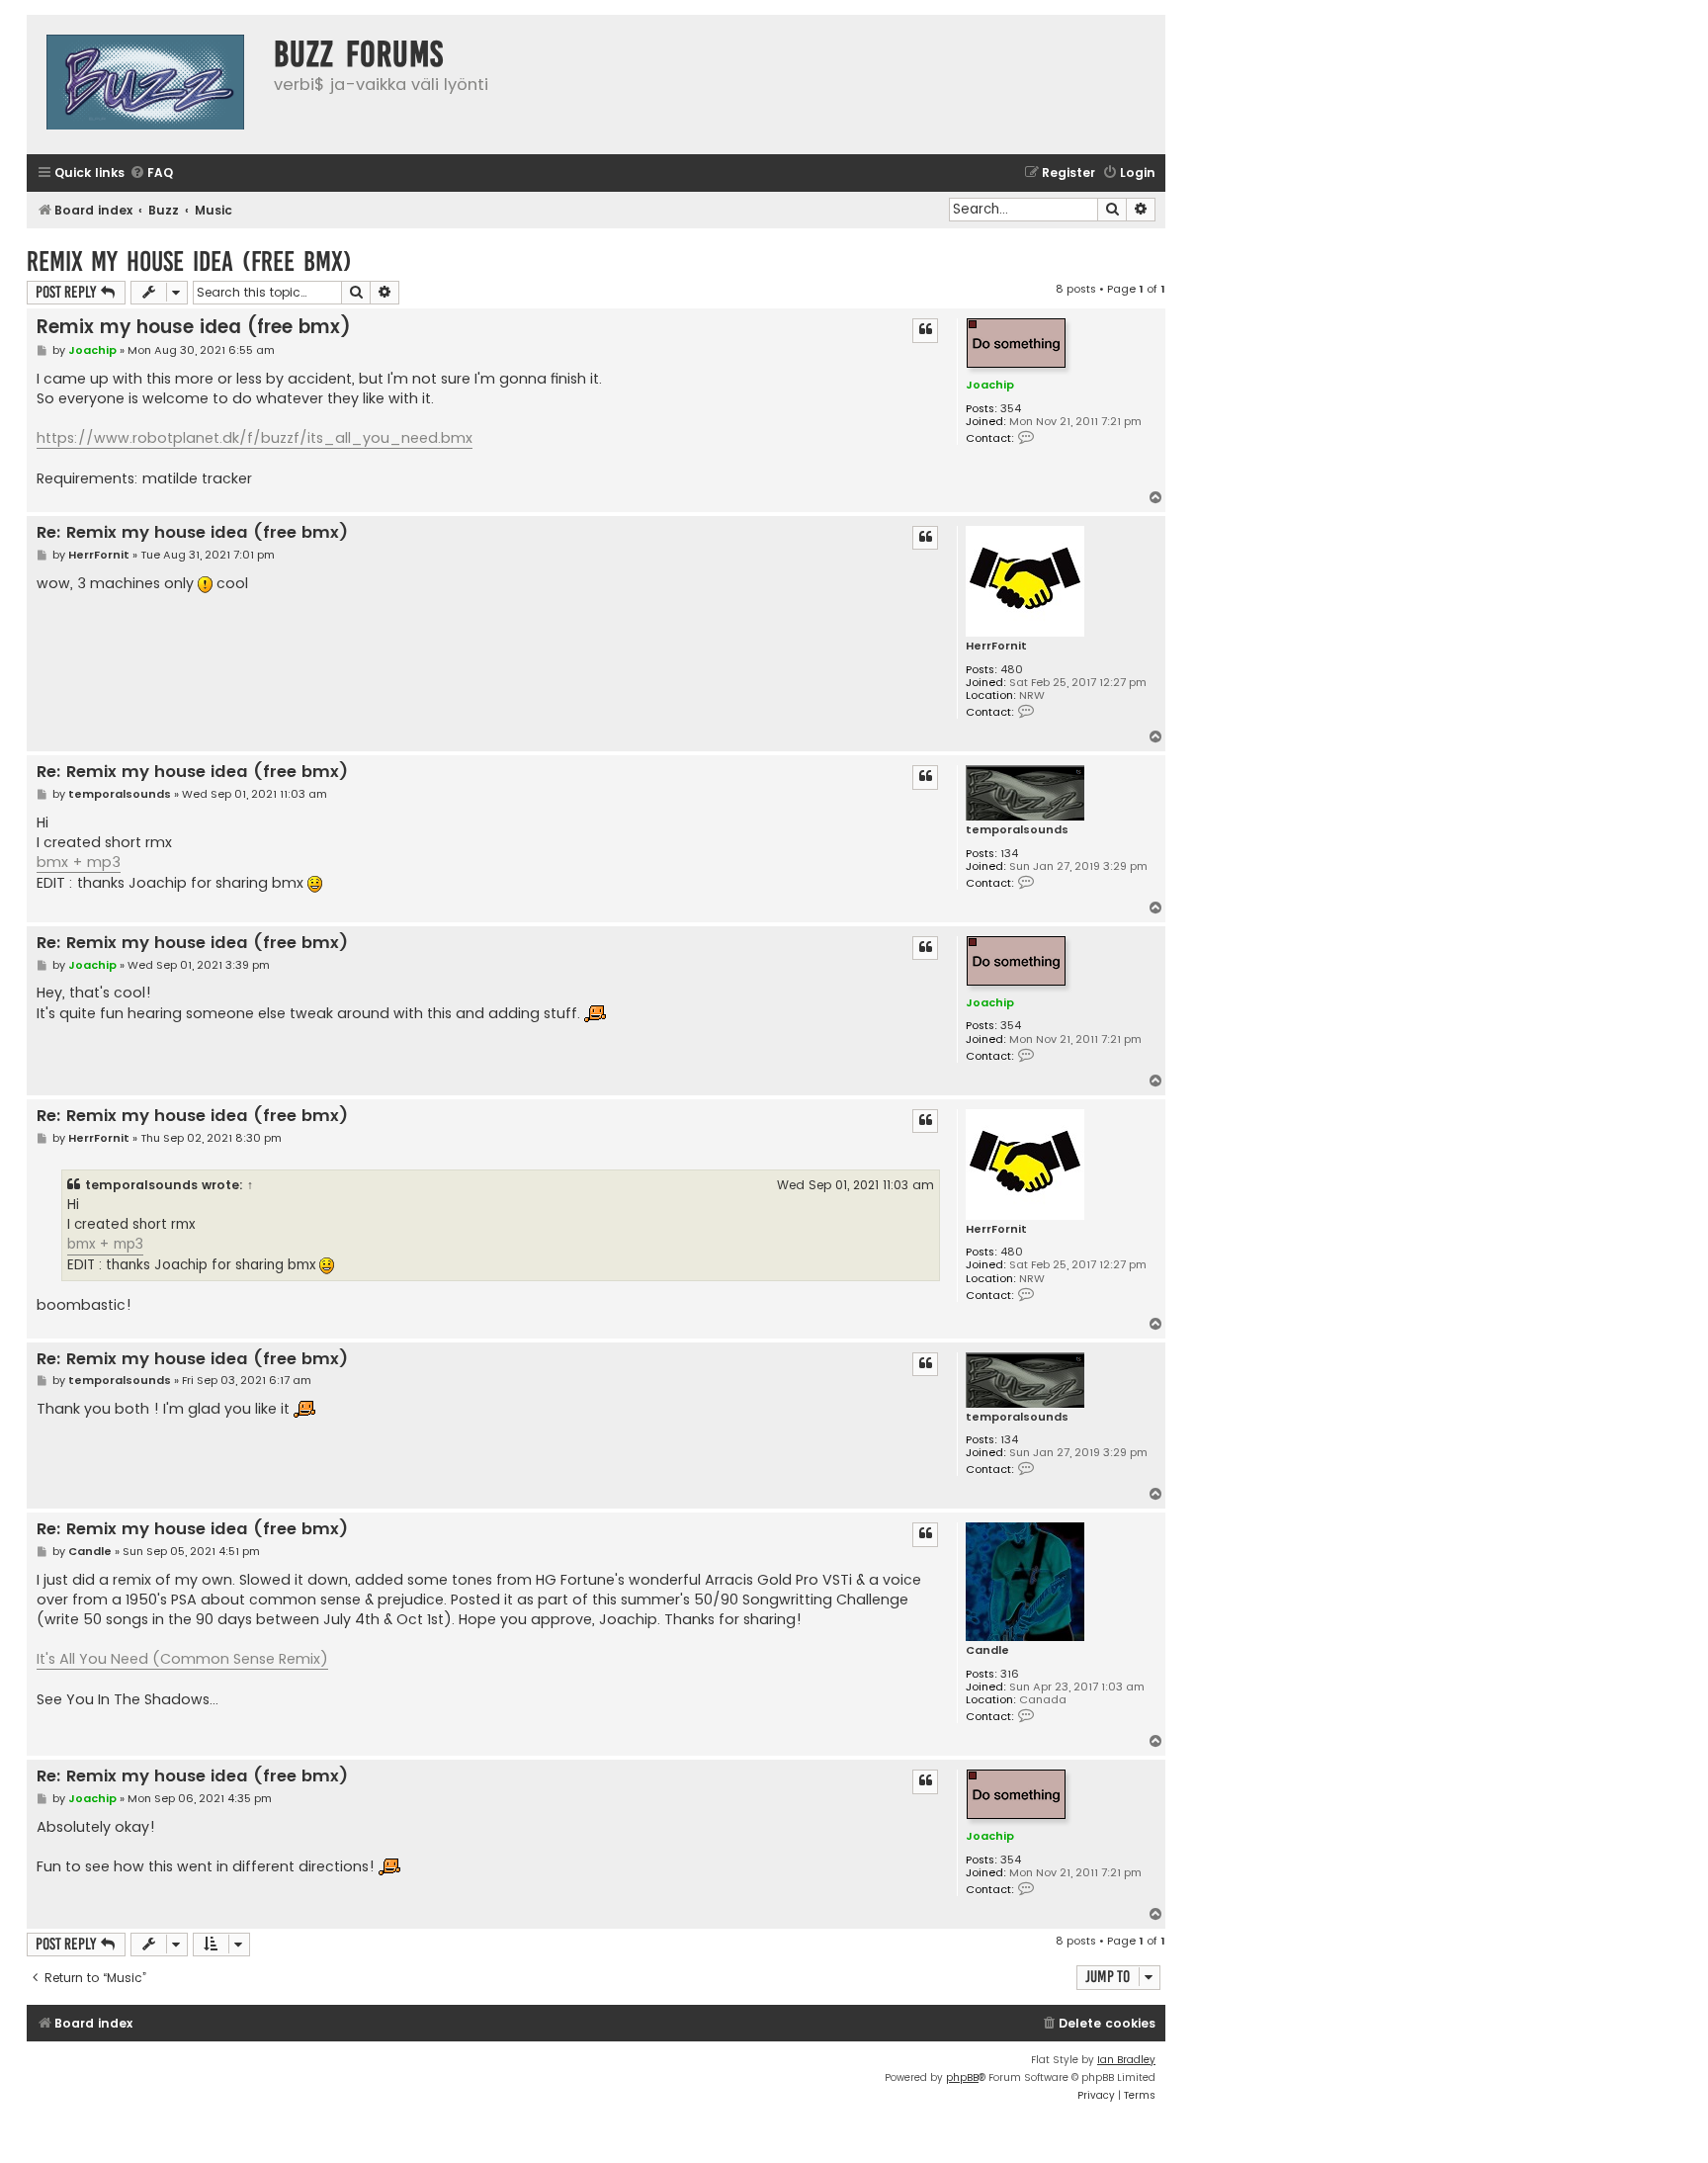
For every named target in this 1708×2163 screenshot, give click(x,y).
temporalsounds (1017, 830)
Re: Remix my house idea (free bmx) (192, 533)
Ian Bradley (1126, 2060)
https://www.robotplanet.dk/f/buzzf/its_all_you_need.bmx (255, 438)
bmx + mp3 (79, 862)
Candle (987, 1650)
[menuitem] (151, 173)
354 (1011, 409)
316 (1010, 1674)
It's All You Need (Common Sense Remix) (182, 1659)
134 (1009, 854)
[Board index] (145, 85)
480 (1012, 670)
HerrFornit (996, 646)
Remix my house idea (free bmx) (189, 261)
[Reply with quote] (925, 330)
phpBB (962, 2077)
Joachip (990, 385)
